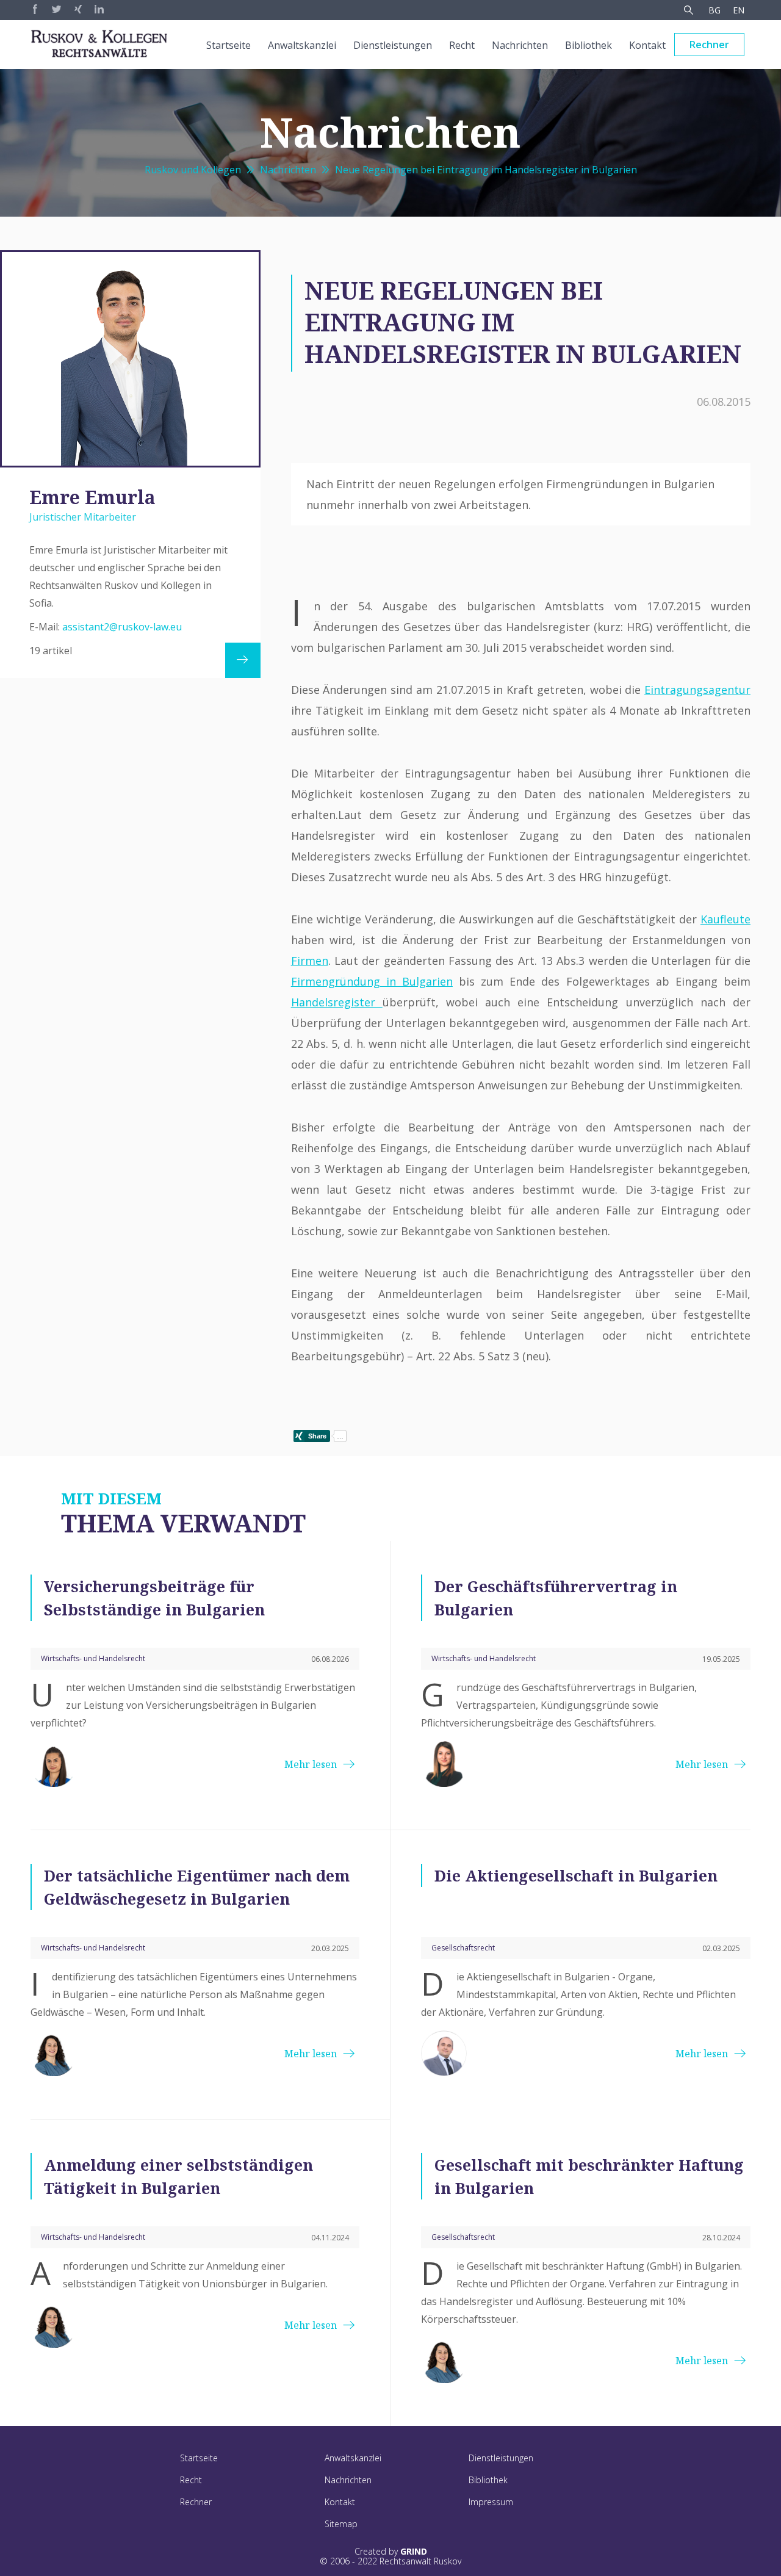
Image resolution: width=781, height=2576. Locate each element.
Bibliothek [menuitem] (588, 45)
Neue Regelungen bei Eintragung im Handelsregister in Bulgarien (486, 170)
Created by (391, 2552)
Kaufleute (725, 919)
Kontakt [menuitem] (647, 45)
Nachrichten (288, 170)
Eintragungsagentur (697, 690)
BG (714, 10)
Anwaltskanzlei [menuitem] (302, 45)
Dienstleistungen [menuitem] (393, 45)
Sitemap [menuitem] (341, 2524)
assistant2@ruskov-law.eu (122, 627)
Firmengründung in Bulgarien (372, 981)
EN (739, 10)
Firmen (310, 961)
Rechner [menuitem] (709, 45)
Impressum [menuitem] (491, 2502)
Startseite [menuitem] (229, 45)
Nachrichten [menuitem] (520, 45)
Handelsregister (337, 1002)
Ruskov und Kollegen (193, 170)
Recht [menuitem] (462, 45)
